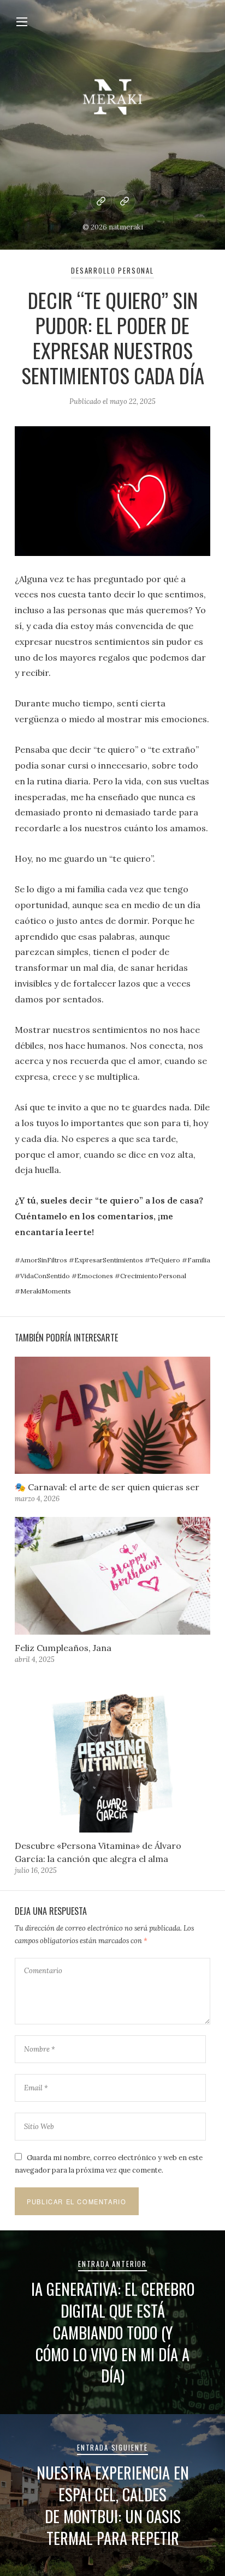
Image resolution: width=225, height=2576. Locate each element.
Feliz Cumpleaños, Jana (63, 1648)
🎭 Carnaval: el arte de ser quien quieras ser (107, 1487)
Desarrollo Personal (112, 271)
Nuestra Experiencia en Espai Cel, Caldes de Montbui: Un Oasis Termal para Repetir (113, 2505)
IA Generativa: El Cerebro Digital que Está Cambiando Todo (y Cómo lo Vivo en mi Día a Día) (113, 2332)
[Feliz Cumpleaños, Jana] (112, 1576)
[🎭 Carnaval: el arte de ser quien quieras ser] (112, 1415)
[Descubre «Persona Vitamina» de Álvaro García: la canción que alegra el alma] (112, 1755)
